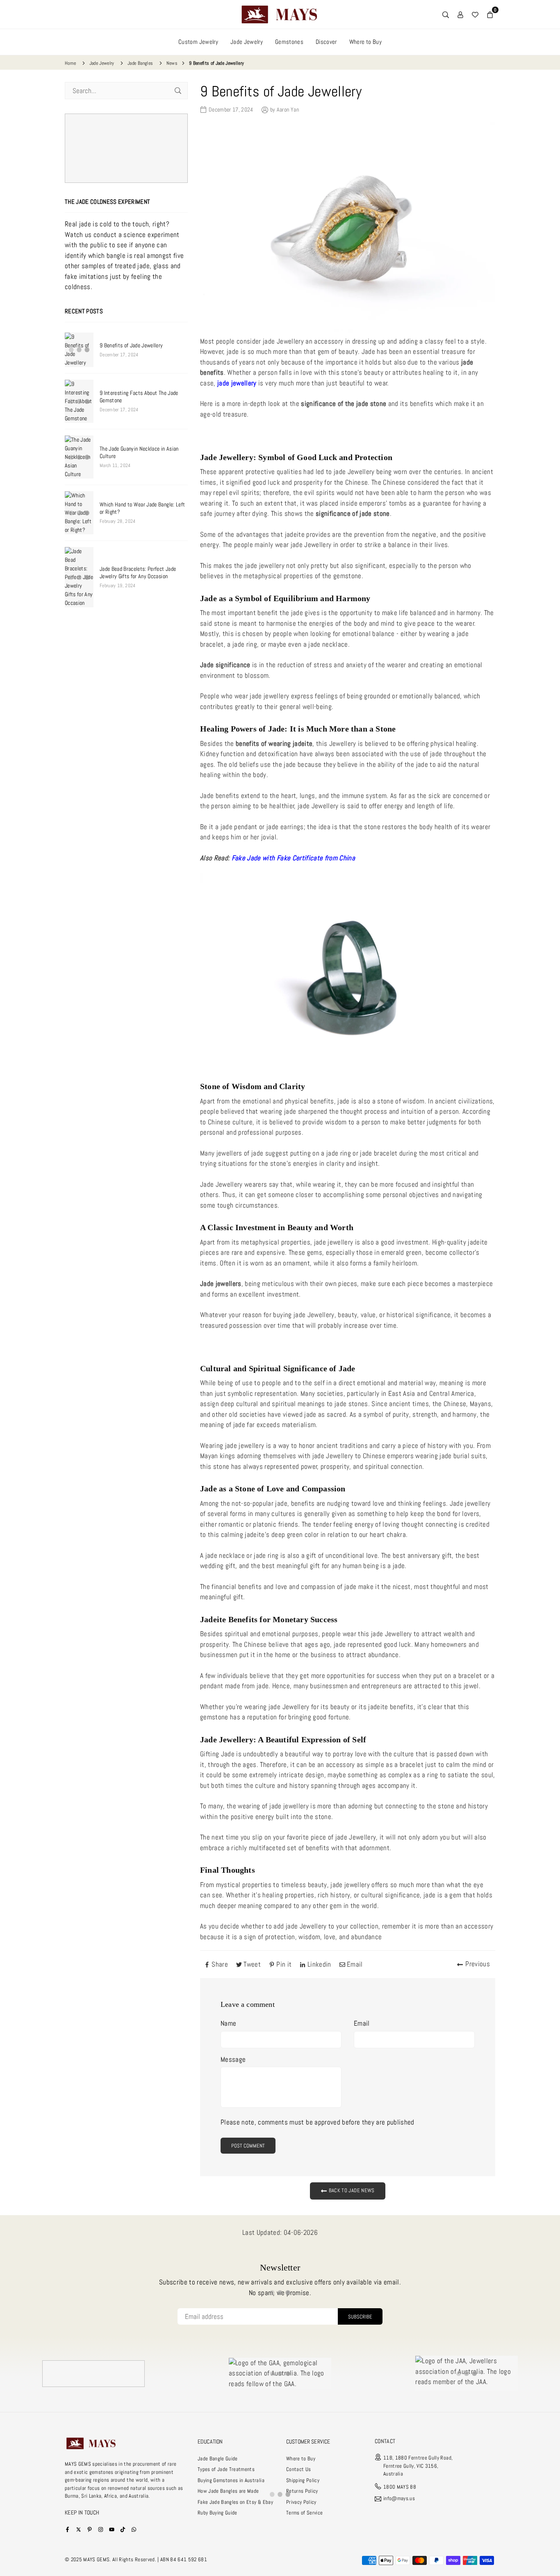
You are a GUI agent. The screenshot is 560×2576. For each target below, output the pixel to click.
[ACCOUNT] (460, 14)
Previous (478, 1964)
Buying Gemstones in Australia (231, 2480)
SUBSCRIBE (360, 2317)
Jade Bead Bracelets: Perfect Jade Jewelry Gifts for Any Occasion (138, 572)
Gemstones (289, 42)
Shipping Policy (303, 2480)
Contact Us (298, 2469)
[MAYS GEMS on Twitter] (79, 2529)
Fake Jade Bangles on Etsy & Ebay (235, 2502)
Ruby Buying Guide (217, 2513)
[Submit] (178, 91)
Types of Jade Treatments (226, 2469)
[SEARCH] (446, 14)
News (172, 63)
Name (228, 2023)
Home (70, 63)
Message (233, 2059)
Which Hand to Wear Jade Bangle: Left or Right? (142, 508)
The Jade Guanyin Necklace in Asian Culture (139, 452)
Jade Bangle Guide (218, 2459)
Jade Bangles (140, 63)
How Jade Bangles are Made (228, 2491)
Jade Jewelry (247, 42)
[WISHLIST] (475, 14)
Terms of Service (304, 2513)
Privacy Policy (301, 2502)
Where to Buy (365, 42)
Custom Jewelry (198, 42)
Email (362, 2023)
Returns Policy (302, 2491)
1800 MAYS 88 (400, 2487)
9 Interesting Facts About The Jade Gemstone (139, 397)
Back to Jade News (351, 2191)
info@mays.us (399, 2499)
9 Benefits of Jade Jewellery (131, 345)
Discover (326, 42)
